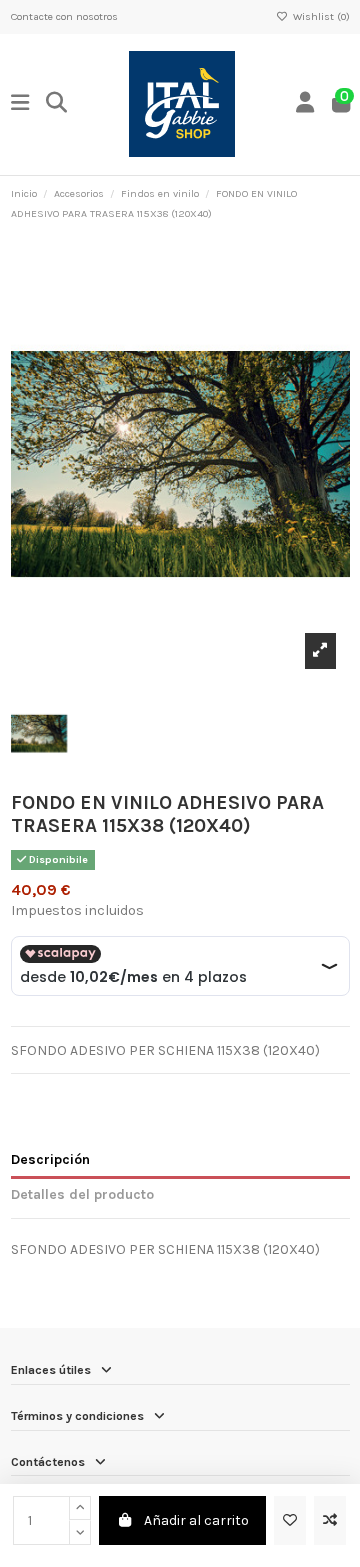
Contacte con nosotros (64, 16)
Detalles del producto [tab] (82, 1194)
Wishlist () (319, 16)
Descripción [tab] (50, 1159)
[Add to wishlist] (290, 1520)
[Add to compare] (330, 1520)
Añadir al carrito (196, 1520)
